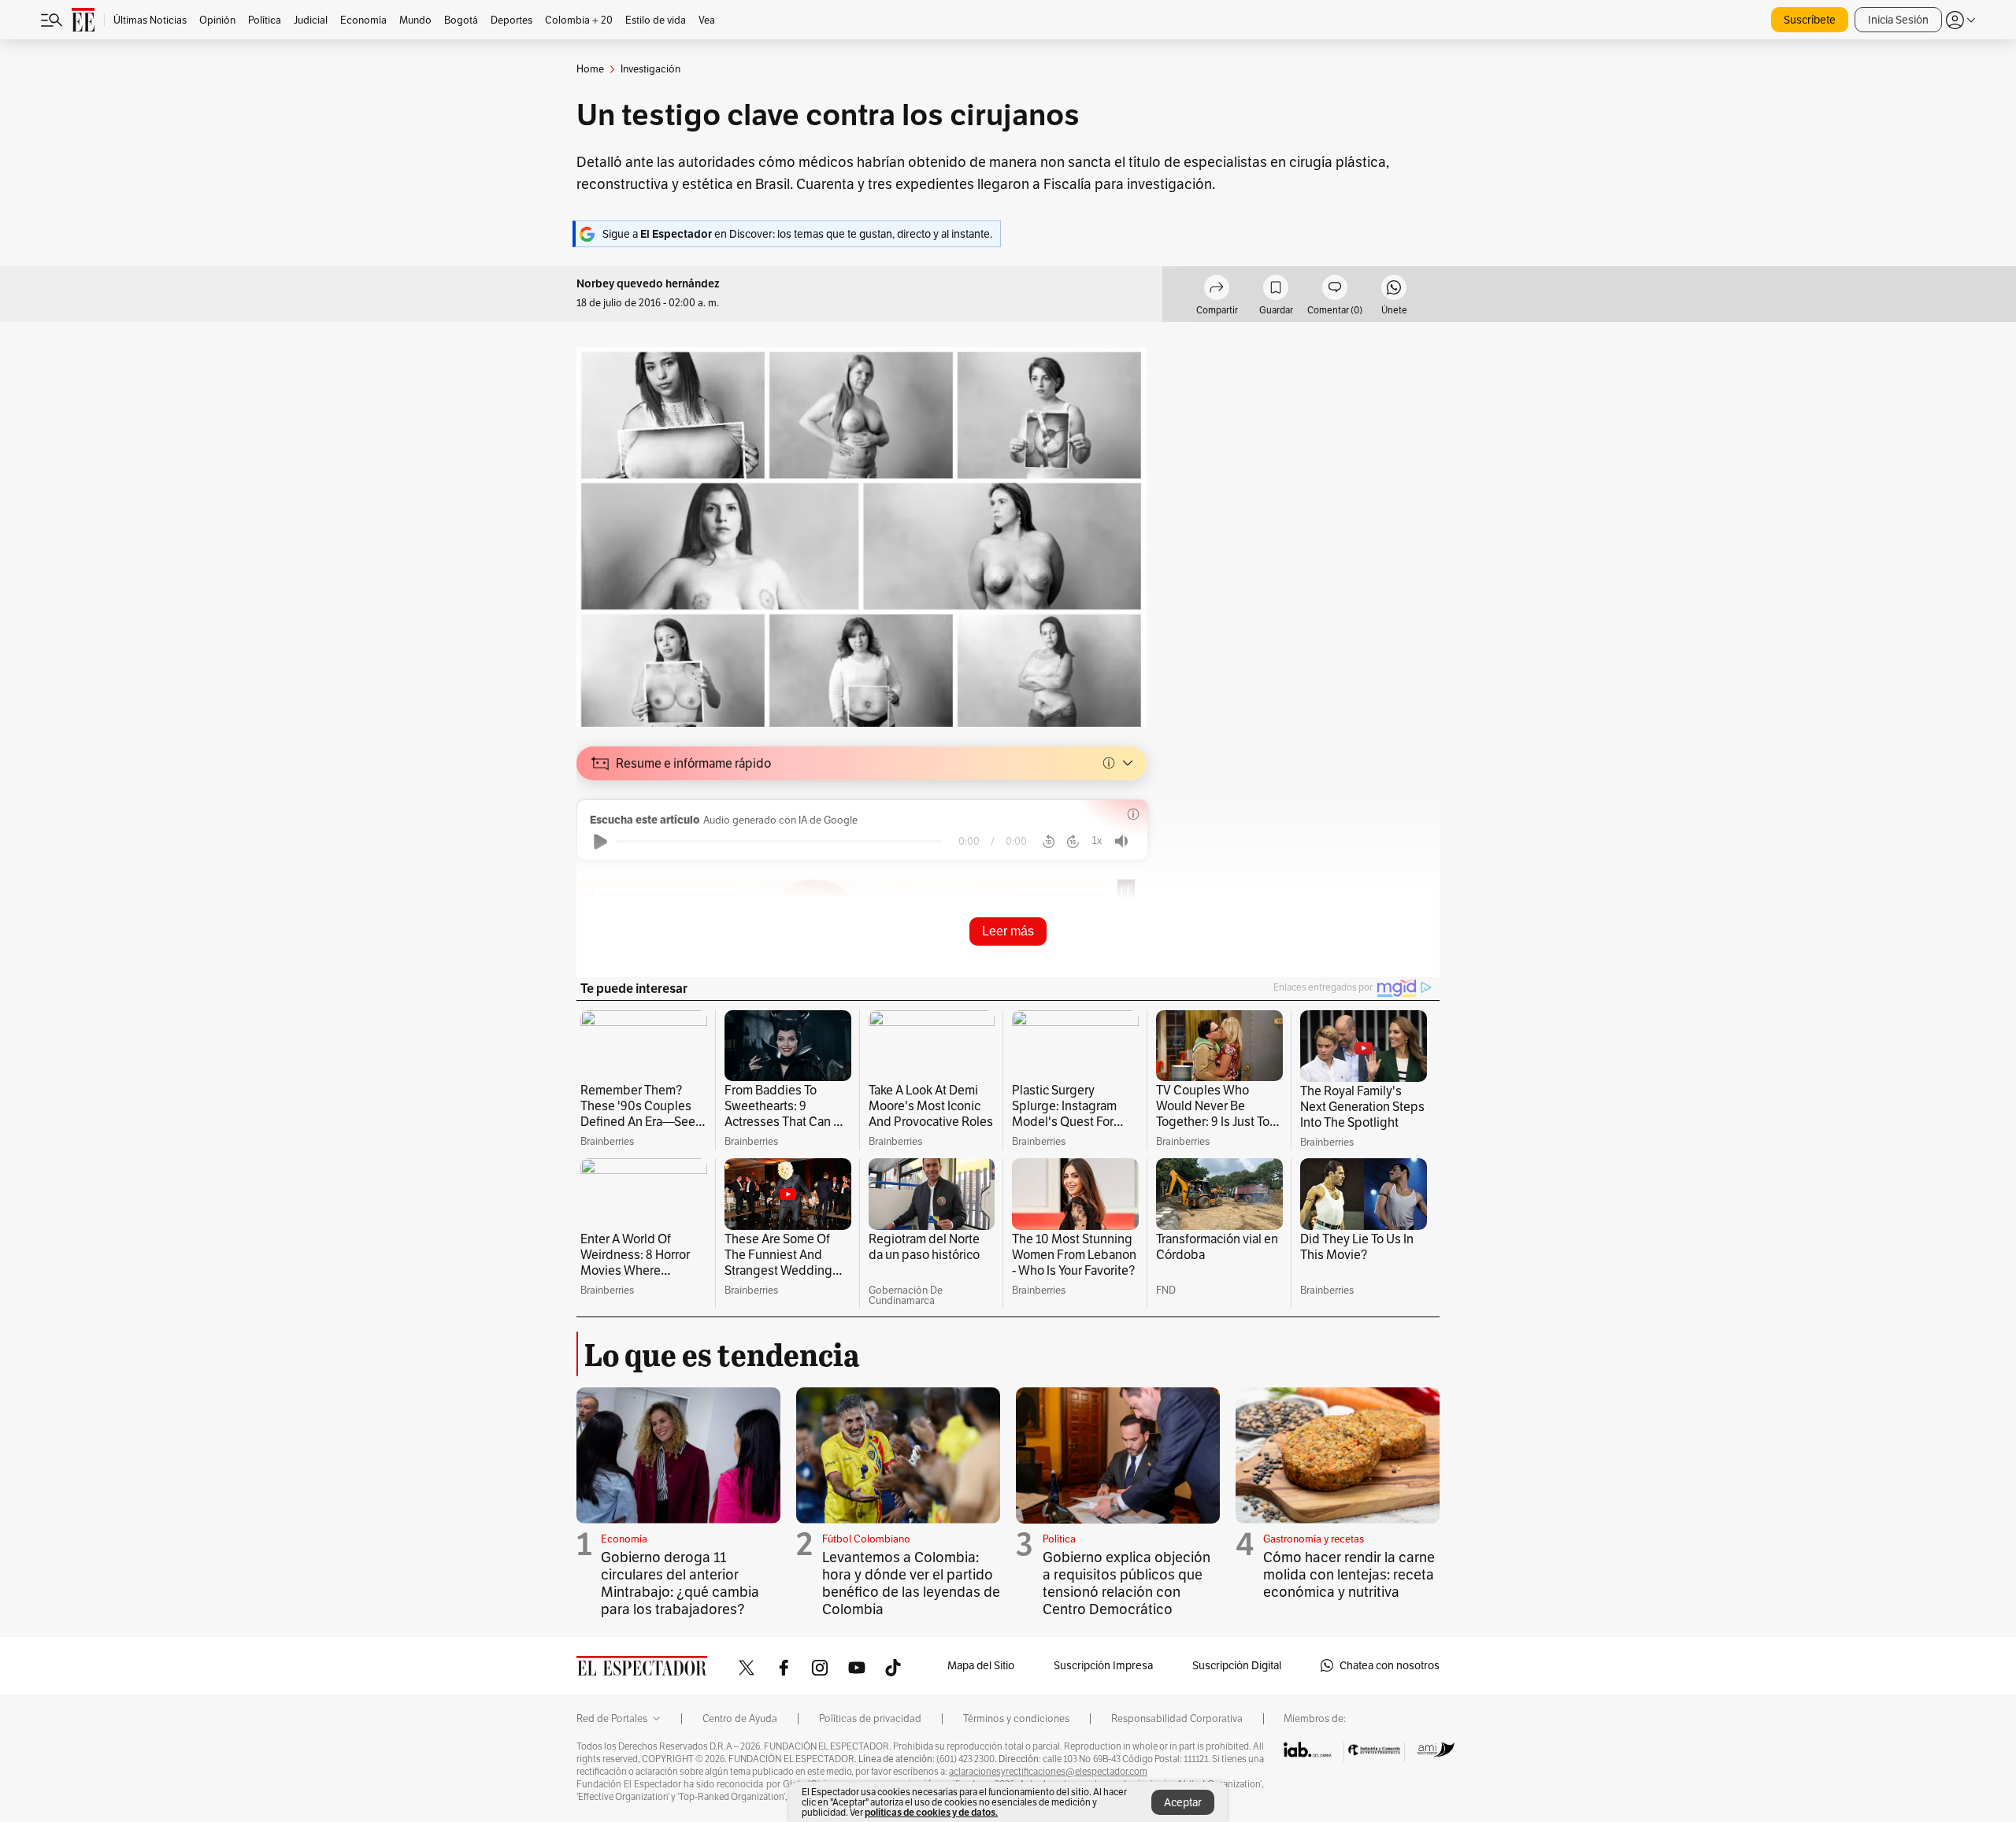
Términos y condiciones (1016, 1719)
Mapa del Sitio (981, 1665)
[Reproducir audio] (600, 842)
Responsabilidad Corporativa (1177, 1719)
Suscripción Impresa (1103, 1665)
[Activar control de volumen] (1121, 841)
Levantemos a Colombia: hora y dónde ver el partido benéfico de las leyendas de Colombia (911, 1583)
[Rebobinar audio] (1049, 842)
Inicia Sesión (1898, 20)
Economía (624, 1539)
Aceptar (1183, 1802)
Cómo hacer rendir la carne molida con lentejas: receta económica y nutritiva (1349, 1574)
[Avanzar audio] (1073, 842)
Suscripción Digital (1237, 1665)
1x (1097, 841)
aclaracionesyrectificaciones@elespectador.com (1048, 1772)
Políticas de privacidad (870, 1719)
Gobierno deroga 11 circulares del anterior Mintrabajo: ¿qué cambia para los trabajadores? (680, 1583)
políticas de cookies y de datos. (931, 1812)
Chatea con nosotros (1390, 1665)
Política (1059, 1539)
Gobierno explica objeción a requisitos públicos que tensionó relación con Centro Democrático (1127, 1583)
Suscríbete (1810, 20)
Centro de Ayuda (740, 1719)
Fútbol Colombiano (866, 1539)
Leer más (1008, 931)
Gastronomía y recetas (1314, 1539)
